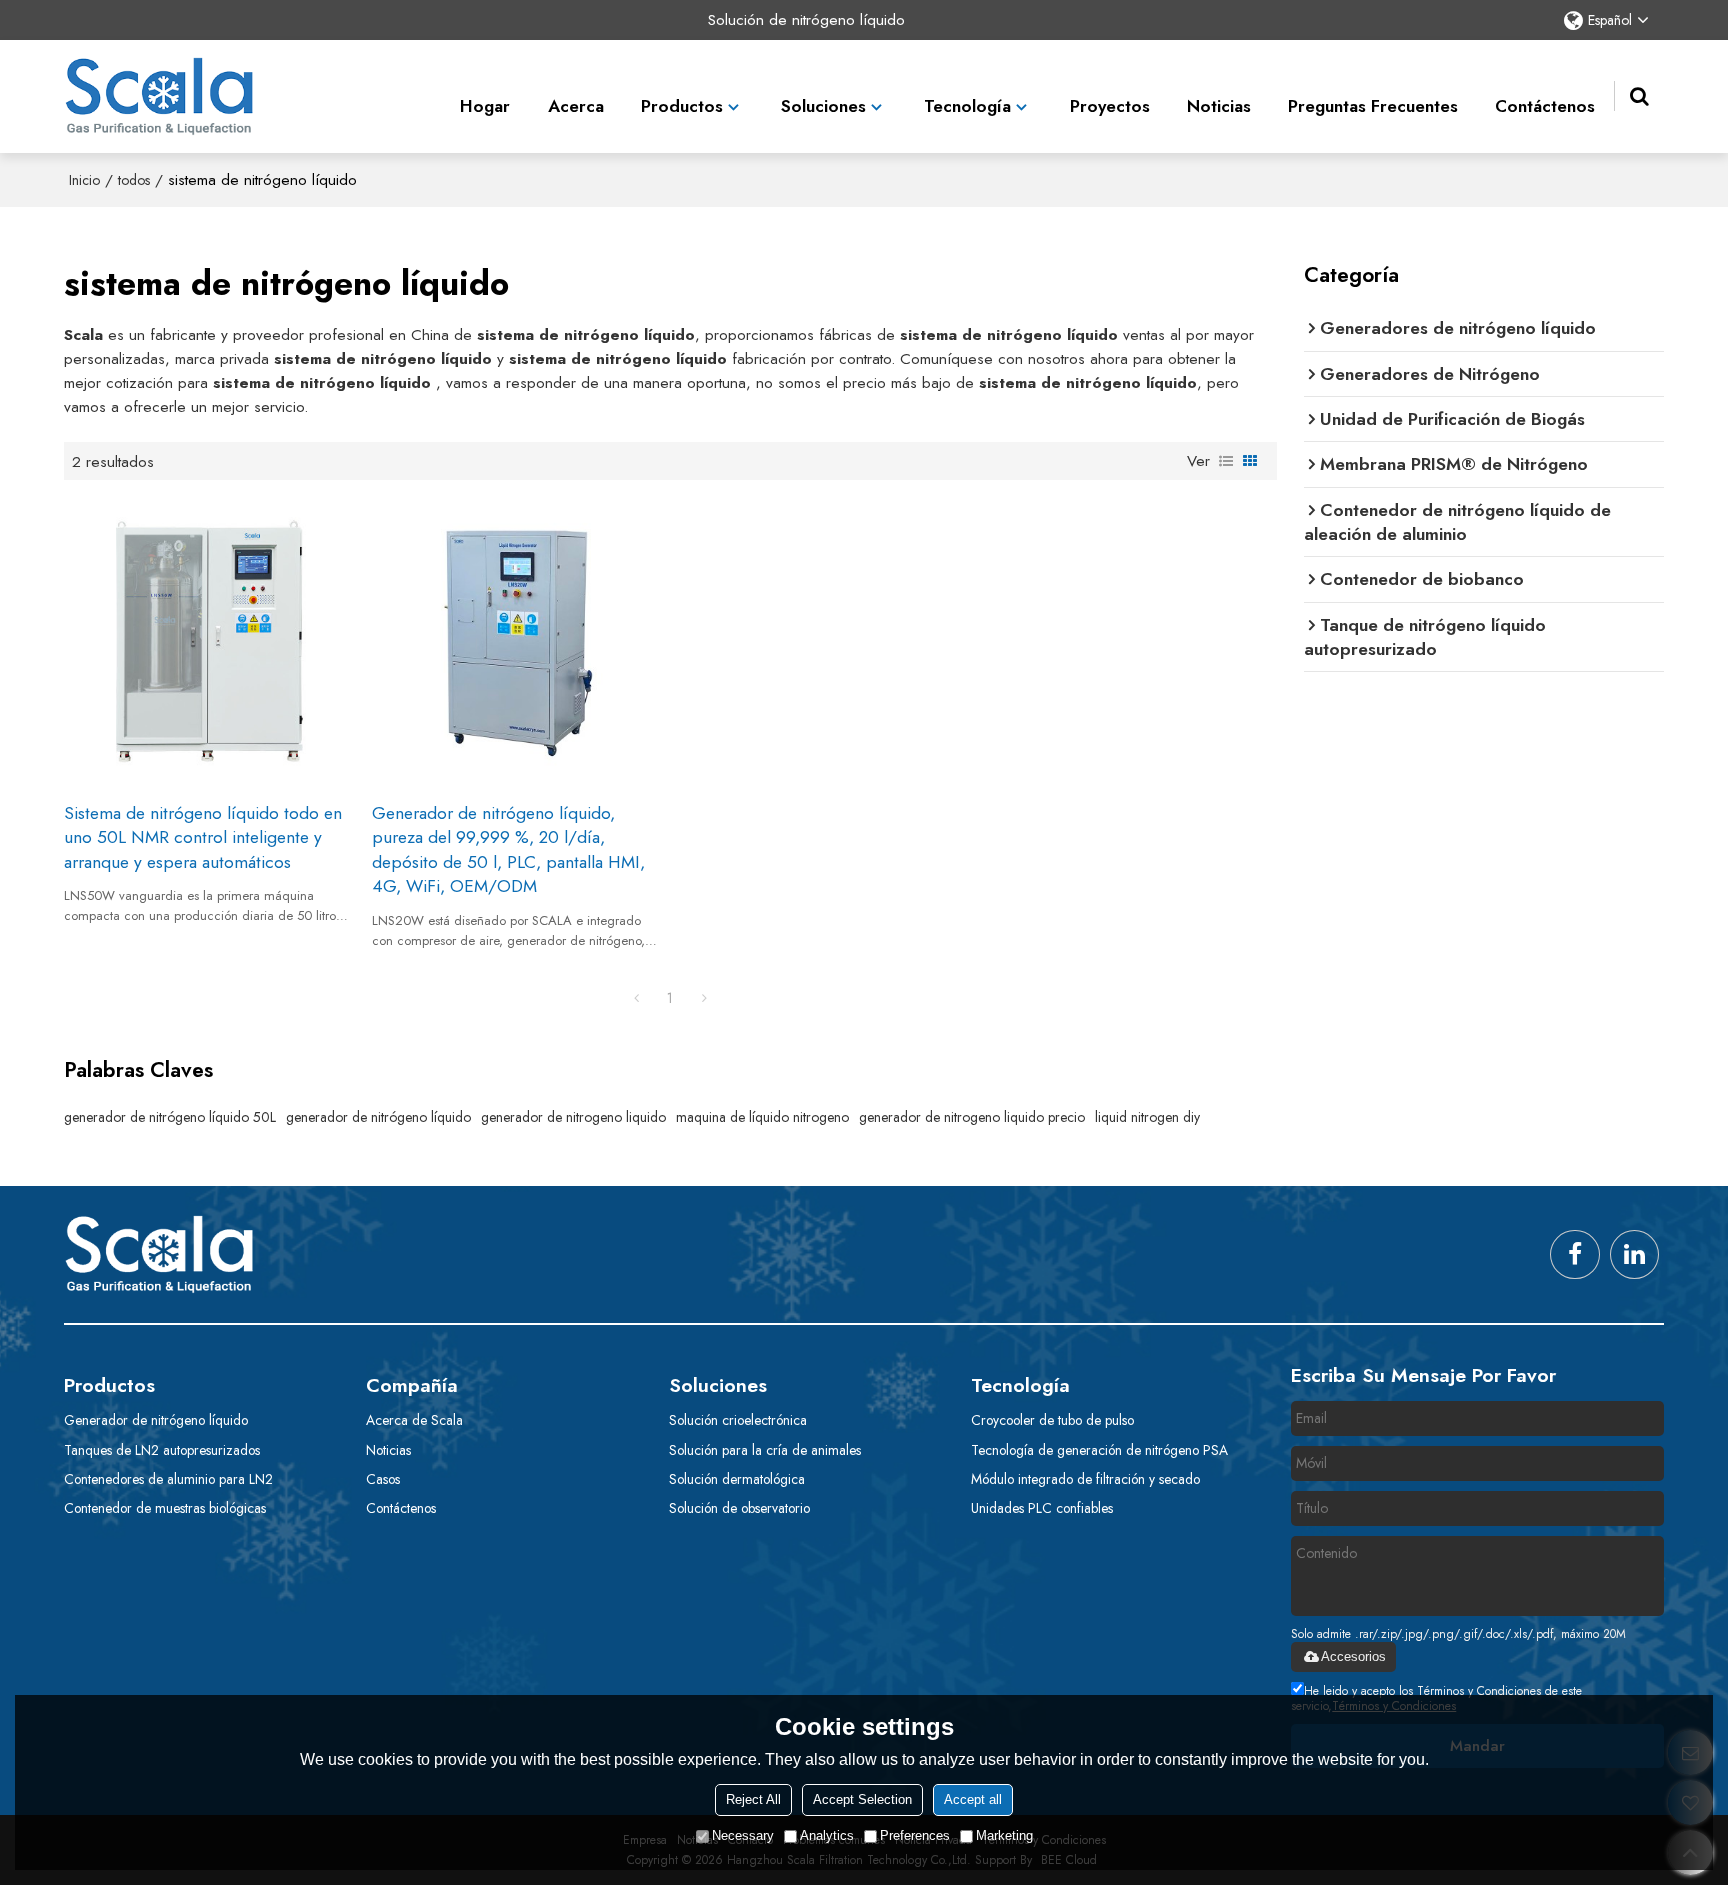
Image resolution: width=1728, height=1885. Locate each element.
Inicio (84, 180)
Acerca (576, 106)
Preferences (915, 1835)
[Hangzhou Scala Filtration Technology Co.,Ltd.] (159, 96)
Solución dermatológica (737, 1479)
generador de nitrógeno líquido (378, 1117)
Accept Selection (862, 1799)
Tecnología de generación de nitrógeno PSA (1099, 1450)
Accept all (973, 1799)
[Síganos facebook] (1574, 1254)
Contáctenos (1545, 106)
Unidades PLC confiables (1042, 1508)
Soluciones (823, 106)
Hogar (485, 106)
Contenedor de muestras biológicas (165, 1508)
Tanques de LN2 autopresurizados (162, 1450)
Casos (383, 1479)
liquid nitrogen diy (1147, 1117)
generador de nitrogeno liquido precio (972, 1117)
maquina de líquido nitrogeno (762, 1117)
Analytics (827, 1835)
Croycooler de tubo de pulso (1052, 1420)
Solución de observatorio (739, 1508)
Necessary (743, 1835)
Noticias (1219, 106)
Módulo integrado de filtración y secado (1085, 1479)
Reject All (753, 1799)
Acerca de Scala (414, 1420)
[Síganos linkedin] (1634, 1254)
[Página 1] (636, 998)
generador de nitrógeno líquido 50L (170, 1117)
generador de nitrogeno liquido (573, 1117)
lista (1226, 461)
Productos (682, 106)
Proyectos (1110, 106)
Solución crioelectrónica (738, 1420)
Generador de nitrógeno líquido (156, 1420)
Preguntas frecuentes (1373, 106)
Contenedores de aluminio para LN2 (168, 1479)
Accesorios (1353, 1656)
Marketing (1004, 1835)
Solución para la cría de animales (765, 1450)
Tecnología (967, 106)
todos (134, 180)
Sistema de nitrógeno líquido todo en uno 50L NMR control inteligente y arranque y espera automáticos (203, 837)
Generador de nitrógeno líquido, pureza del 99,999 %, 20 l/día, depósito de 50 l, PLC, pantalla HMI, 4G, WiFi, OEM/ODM (508, 849)
